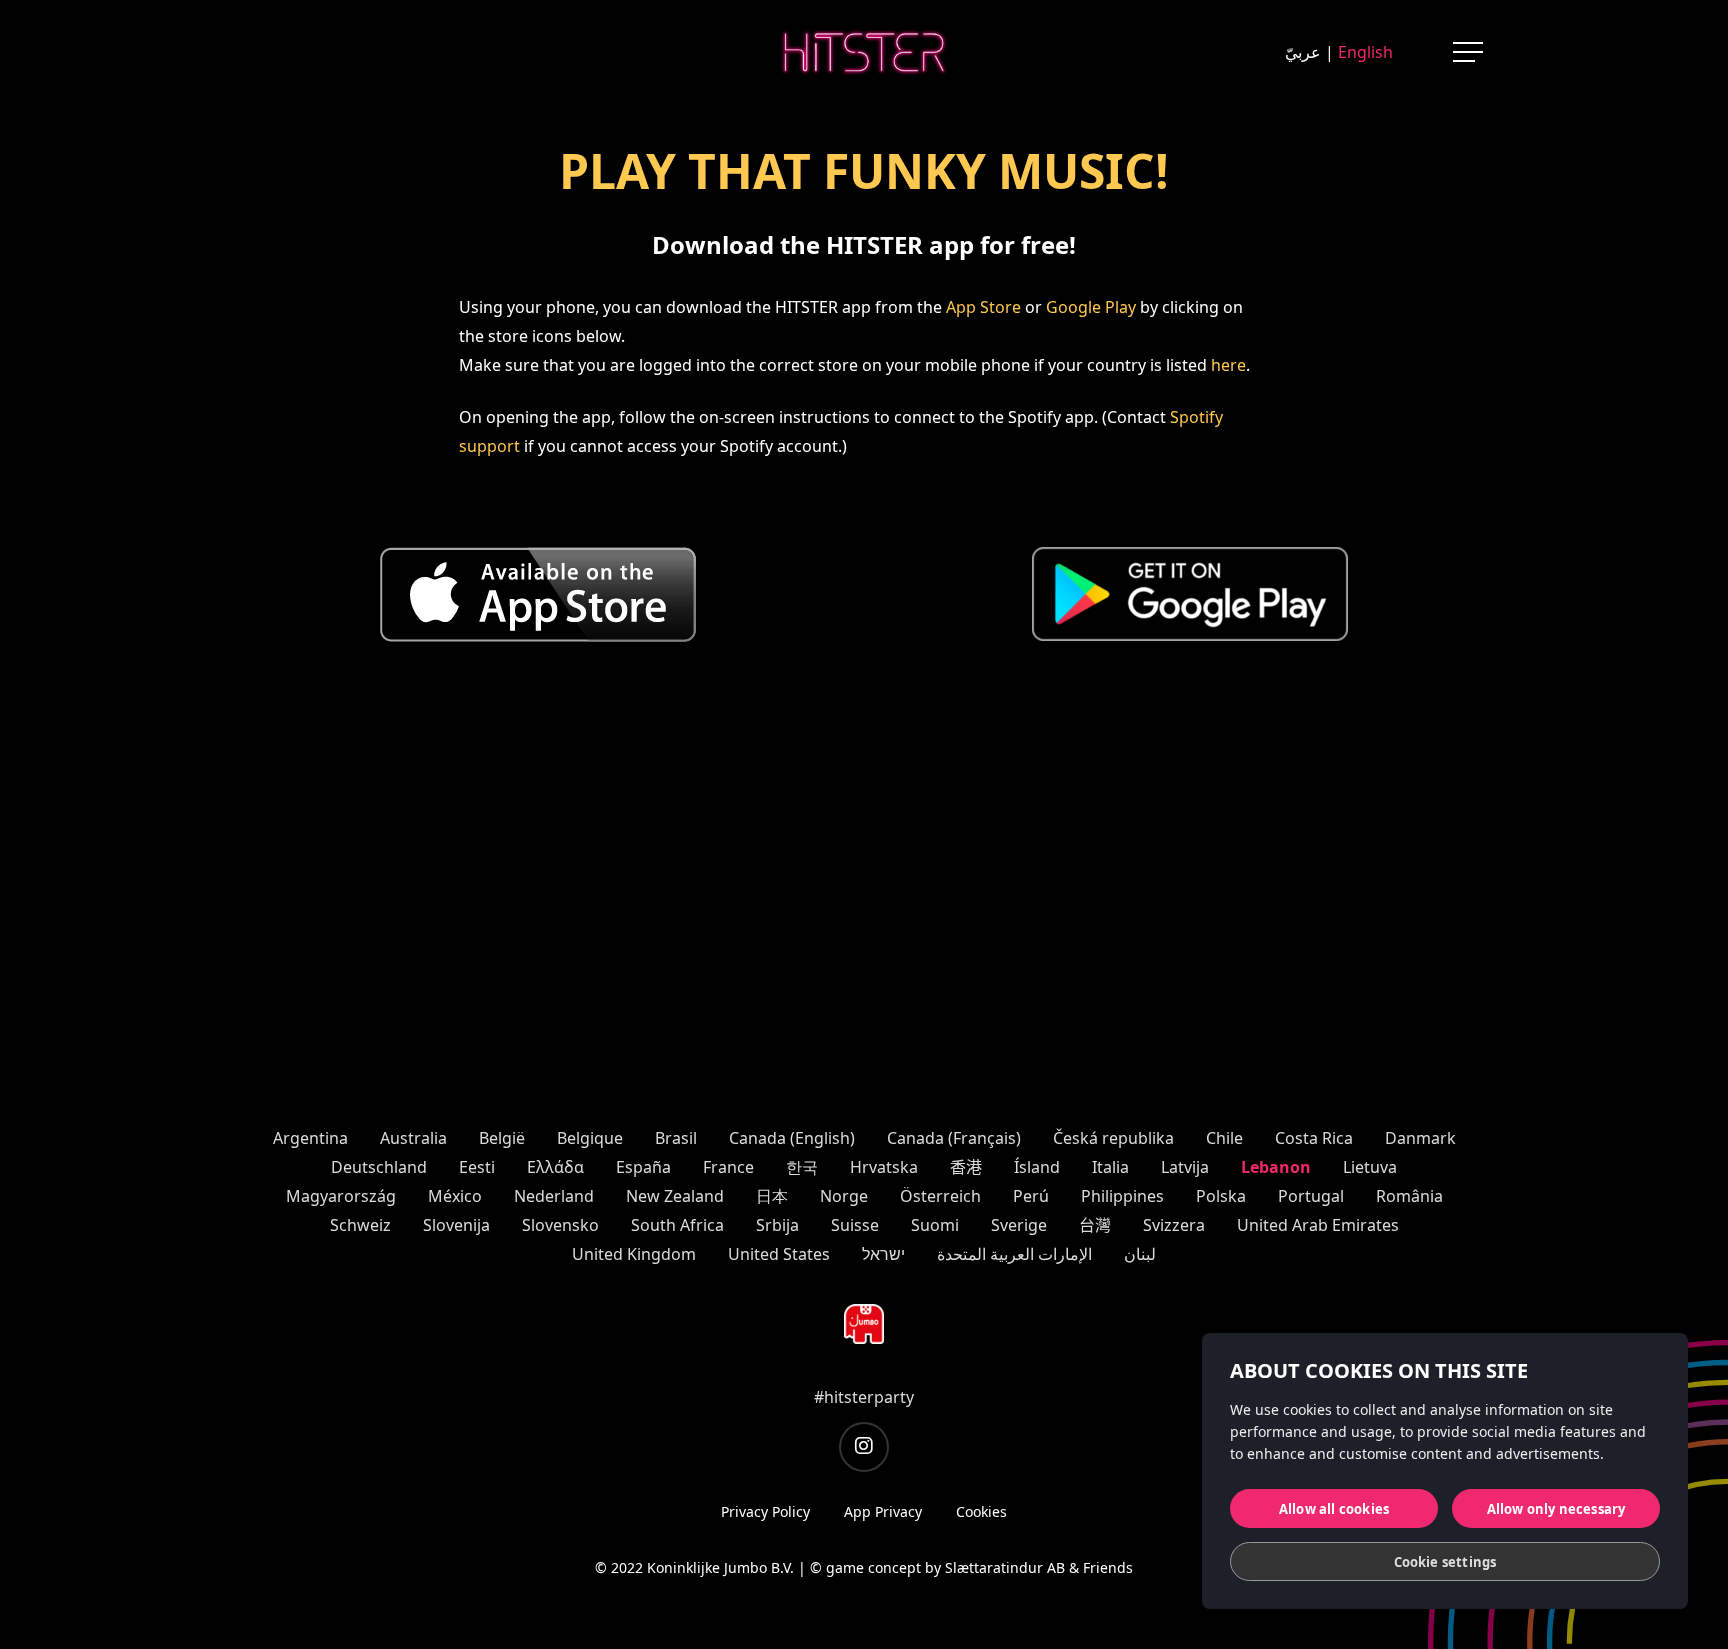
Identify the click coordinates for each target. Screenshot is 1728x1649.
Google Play (1091, 307)
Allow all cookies (1334, 1509)
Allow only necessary (1556, 1509)
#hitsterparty (864, 1397)
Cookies (981, 1511)
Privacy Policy (765, 1511)
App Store (983, 307)
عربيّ (1303, 52)
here (1228, 365)
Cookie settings (1445, 1562)
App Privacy (883, 1511)
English (1365, 52)
